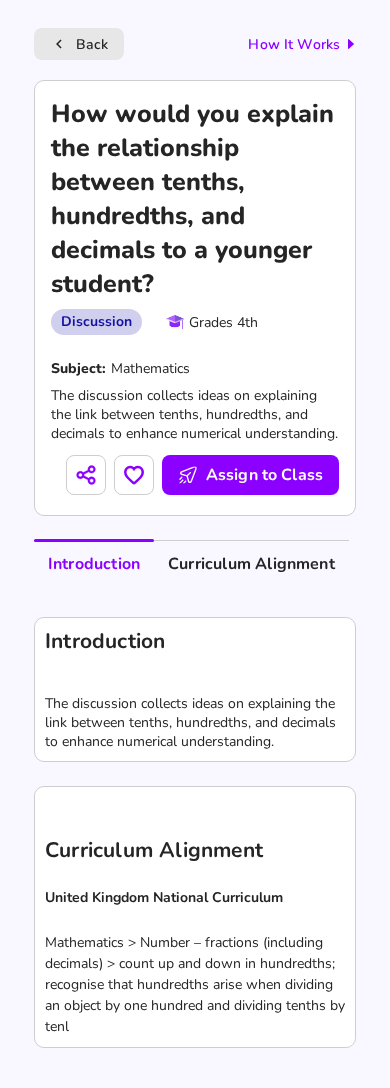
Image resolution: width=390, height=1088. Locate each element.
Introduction (94, 564)
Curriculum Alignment (251, 564)
